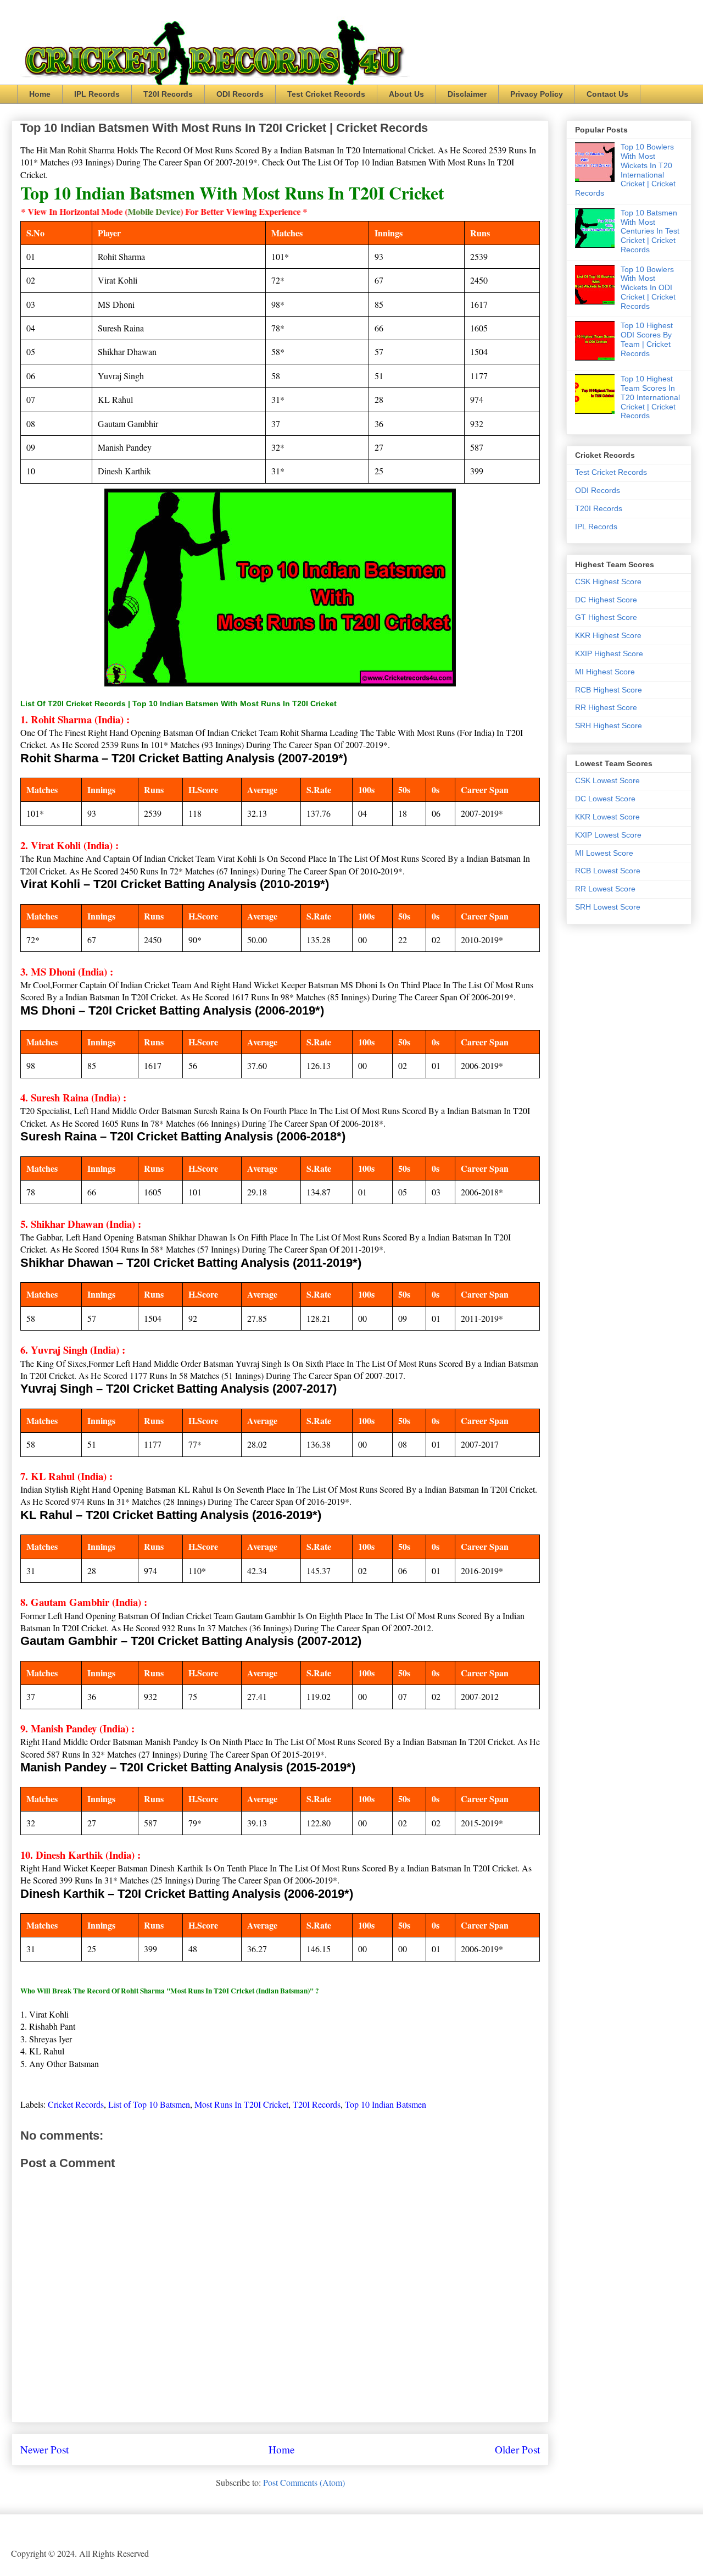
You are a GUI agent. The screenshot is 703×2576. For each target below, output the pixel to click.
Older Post (517, 2449)
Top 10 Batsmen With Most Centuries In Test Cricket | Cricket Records (650, 231)
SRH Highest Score (609, 725)
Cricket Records (76, 2104)
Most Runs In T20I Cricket (241, 2104)
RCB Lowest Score (608, 871)
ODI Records (240, 94)
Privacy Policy (537, 94)
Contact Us (607, 94)
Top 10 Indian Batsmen (386, 2104)
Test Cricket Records (326, 94)
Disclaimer (467, 94)
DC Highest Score (606, 600)
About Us (406, 94)
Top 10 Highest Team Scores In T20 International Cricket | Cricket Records (650, 397)
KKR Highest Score (608, 635)
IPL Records (97, 94)
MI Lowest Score (604, 853)
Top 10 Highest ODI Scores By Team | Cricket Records (647, 339)
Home (40, 94)
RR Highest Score (606, 707)
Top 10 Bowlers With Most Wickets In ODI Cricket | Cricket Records (648, 288)
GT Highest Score (606, 617)
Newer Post (44, 2449)
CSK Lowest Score (607, 780)
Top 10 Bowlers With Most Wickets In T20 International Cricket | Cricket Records (625, 170)
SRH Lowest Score (608, 907)
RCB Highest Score (609, 690)
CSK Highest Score (608, 581)
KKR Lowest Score (607, 817)
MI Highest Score (605, 672)
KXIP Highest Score (609, 653)
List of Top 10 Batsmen (149, 2104)
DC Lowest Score (605, 799)
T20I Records (168, 94)
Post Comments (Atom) (304, 2482)
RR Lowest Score (605, 889)
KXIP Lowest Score (608, 835)
